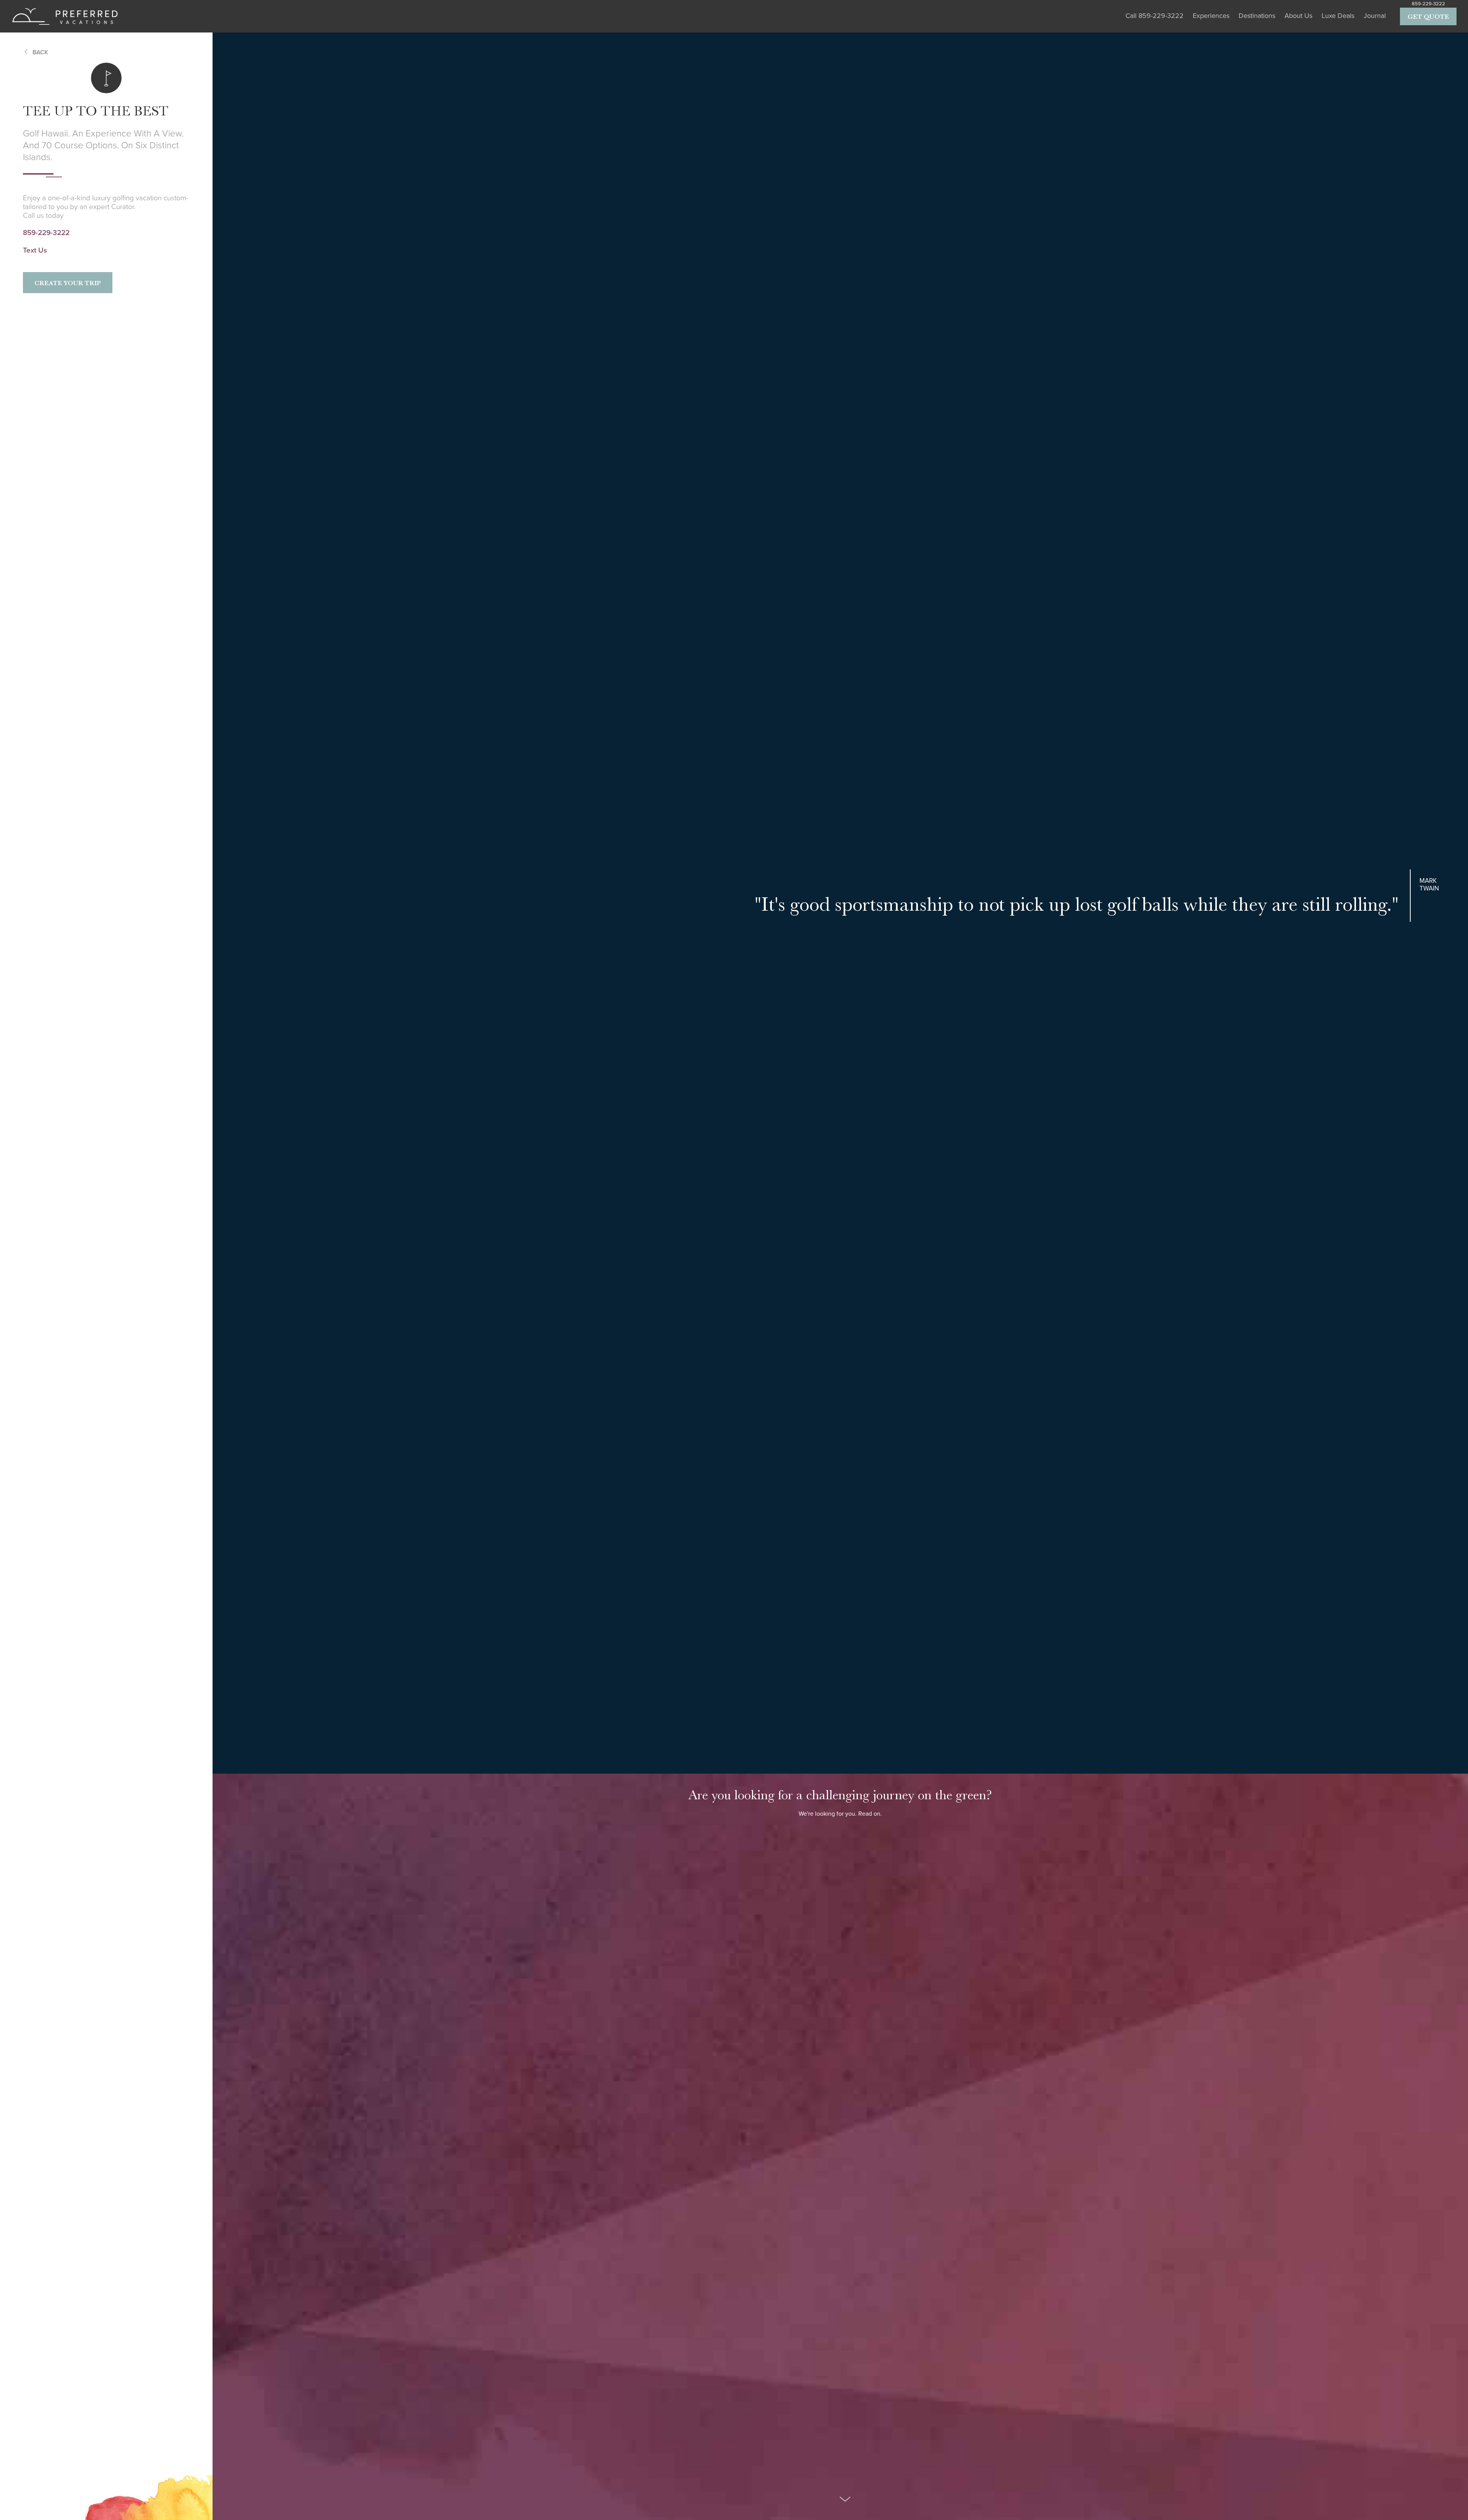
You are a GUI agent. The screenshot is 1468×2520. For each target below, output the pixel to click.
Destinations (1257, 16)
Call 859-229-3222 (1155, 16)
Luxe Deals (1338, 16)
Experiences (1211, 16)
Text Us (35, 250)
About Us (1298, 16)
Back (40, 52)
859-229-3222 (1428, 4)
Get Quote (1428, 16)
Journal (1375, 16)
